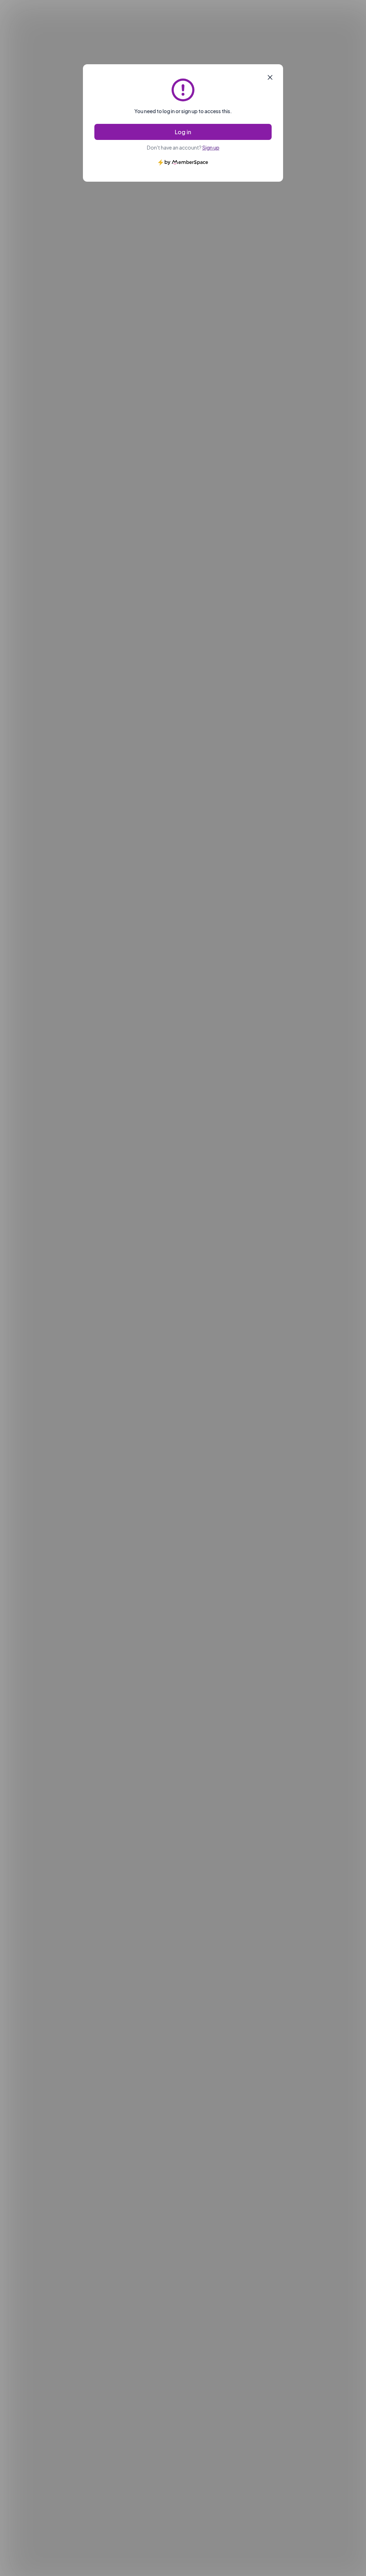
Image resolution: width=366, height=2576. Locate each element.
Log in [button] (183, 132)
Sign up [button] (211, 147)
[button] (270, 77)
